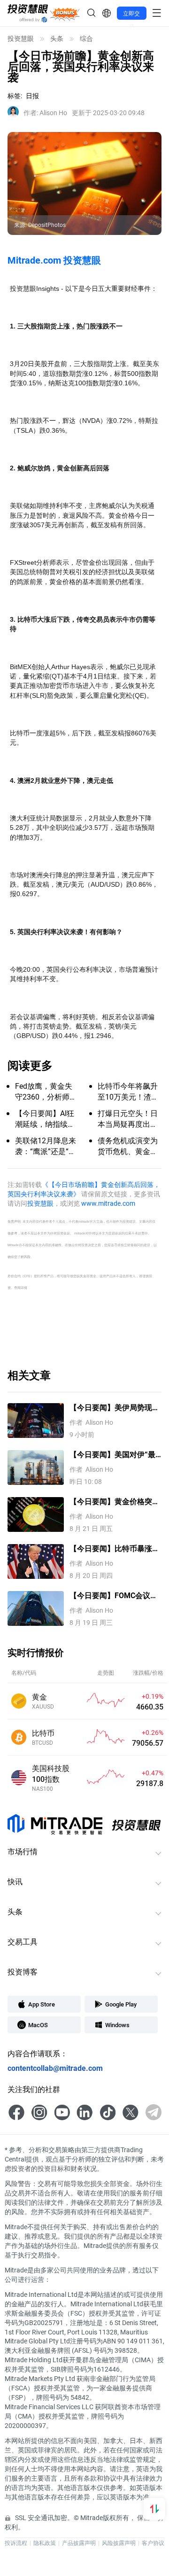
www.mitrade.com (108, 1203)
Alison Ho (45, 113)
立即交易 (131, 15)
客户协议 (153, 2543)
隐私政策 (45, 2543)
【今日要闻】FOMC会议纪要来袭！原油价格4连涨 (114, 1596)
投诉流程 (16, 2543)
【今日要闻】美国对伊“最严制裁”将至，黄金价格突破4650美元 (112, 1455)
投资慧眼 (21, 39)
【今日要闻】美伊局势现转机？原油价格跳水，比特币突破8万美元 (115, 1408)
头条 (57, 39)
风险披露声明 (119, 2543)
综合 (86, 39)
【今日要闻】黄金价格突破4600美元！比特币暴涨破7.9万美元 (115, 1502)
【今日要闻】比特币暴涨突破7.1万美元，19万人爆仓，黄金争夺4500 (115, 1549)
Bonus (65, 13)
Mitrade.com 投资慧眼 (54, 260)
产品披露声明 (79, 2543)
